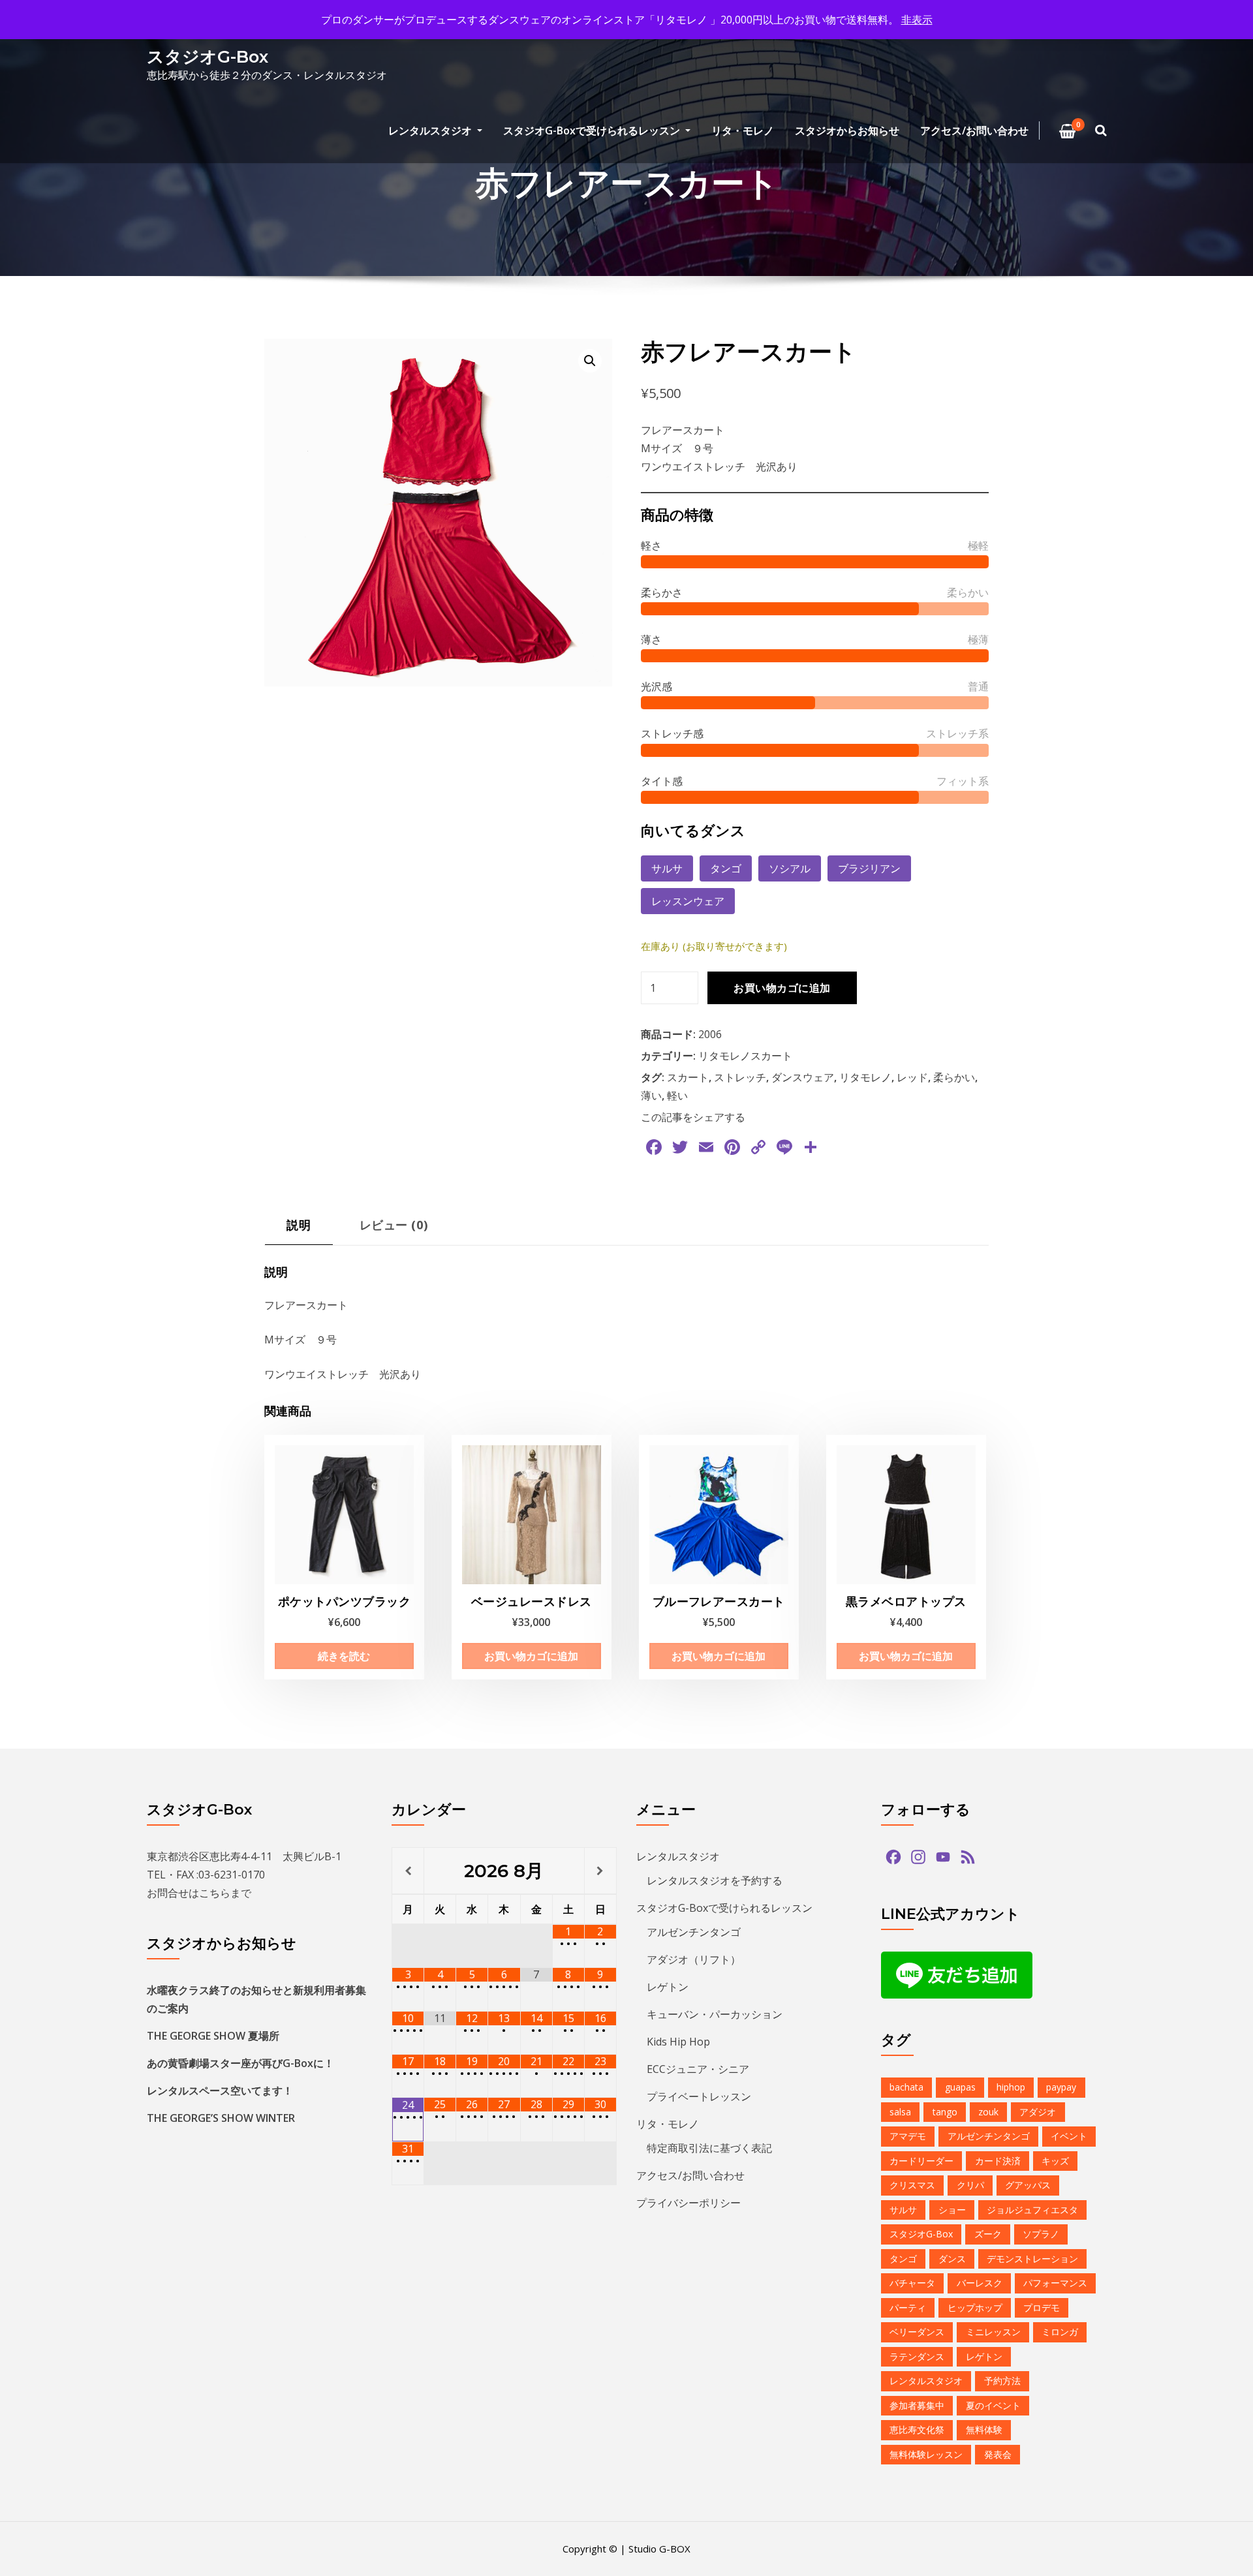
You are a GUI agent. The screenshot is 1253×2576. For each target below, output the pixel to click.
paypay (1061, 2087)
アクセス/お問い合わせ (974, 130)
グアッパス (1028, 2185)
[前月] (408, 1871)
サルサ (667, 868)
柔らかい (954, 1077)
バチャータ (912, 2283)
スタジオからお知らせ (847, 130)
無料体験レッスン (926, 2454)
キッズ (1055, 2161)
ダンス (952, 2259)
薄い (651, 1096)
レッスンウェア (688, 901)
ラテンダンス (917, 2356)
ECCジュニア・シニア (698, 2069)
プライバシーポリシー (688, 2203)
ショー (952, 2210)
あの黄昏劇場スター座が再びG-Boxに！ (240, 2063)
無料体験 (984, 2430)
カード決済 (998, 2161)
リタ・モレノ (743, 130)
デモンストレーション (1032, 2259)
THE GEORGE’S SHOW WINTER (221, 2118)
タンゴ (726, 868)
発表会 (998, 2454)
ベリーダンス (917, 2332)
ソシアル (790, 868)
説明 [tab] (299, 1224)
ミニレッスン (993, 2332)
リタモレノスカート (745, 1056)
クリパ (970, 2185)
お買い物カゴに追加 (782, 988)
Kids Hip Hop (678, 2042)
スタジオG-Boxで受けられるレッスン (593, 130)
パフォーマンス (1055, 2283)
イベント (1069, 2136)
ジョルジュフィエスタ (1032, 2210)
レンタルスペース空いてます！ (220, 2091)
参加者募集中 (917, 2405)
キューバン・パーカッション (715, 2014)
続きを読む (344, 1656)
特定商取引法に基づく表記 (709, 2148)
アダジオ (1038, 2112)
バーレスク (980, 2283)
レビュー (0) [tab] (394, 1224)
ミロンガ (1060, 2332)
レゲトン (668, 1987)
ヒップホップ (975, 2308)
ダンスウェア (803, 1077)
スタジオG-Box (208, 56)
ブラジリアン (869, 868)
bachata (906, 2087)
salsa (900, 2112)
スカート (688, 1077)
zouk (988, 2112)
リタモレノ (865, 1077)
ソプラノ (1041, 2234)
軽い (677, 1096)
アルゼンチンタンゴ (694, 1932)
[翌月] (600, 1871)
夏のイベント (993, 2405)
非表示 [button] (917, 20)
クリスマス (912, 2185)
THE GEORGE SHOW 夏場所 (213, 2036)
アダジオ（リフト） (694, 1959)
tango (945, 2112)
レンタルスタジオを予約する (715, 1880)
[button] (590, 361)
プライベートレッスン (699, 2096)
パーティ (908, 2308)
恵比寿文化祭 (917, 2430)
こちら (215, 1893)
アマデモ (908, 2136)
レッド (912, 1077)
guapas (960, 2087)
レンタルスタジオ (431, 130)
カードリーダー (921, 2161)
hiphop (1011, 2087)
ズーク (988, 2234)
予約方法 (1002, 2381)
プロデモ (1042, 2308)
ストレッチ (740, 1077)
